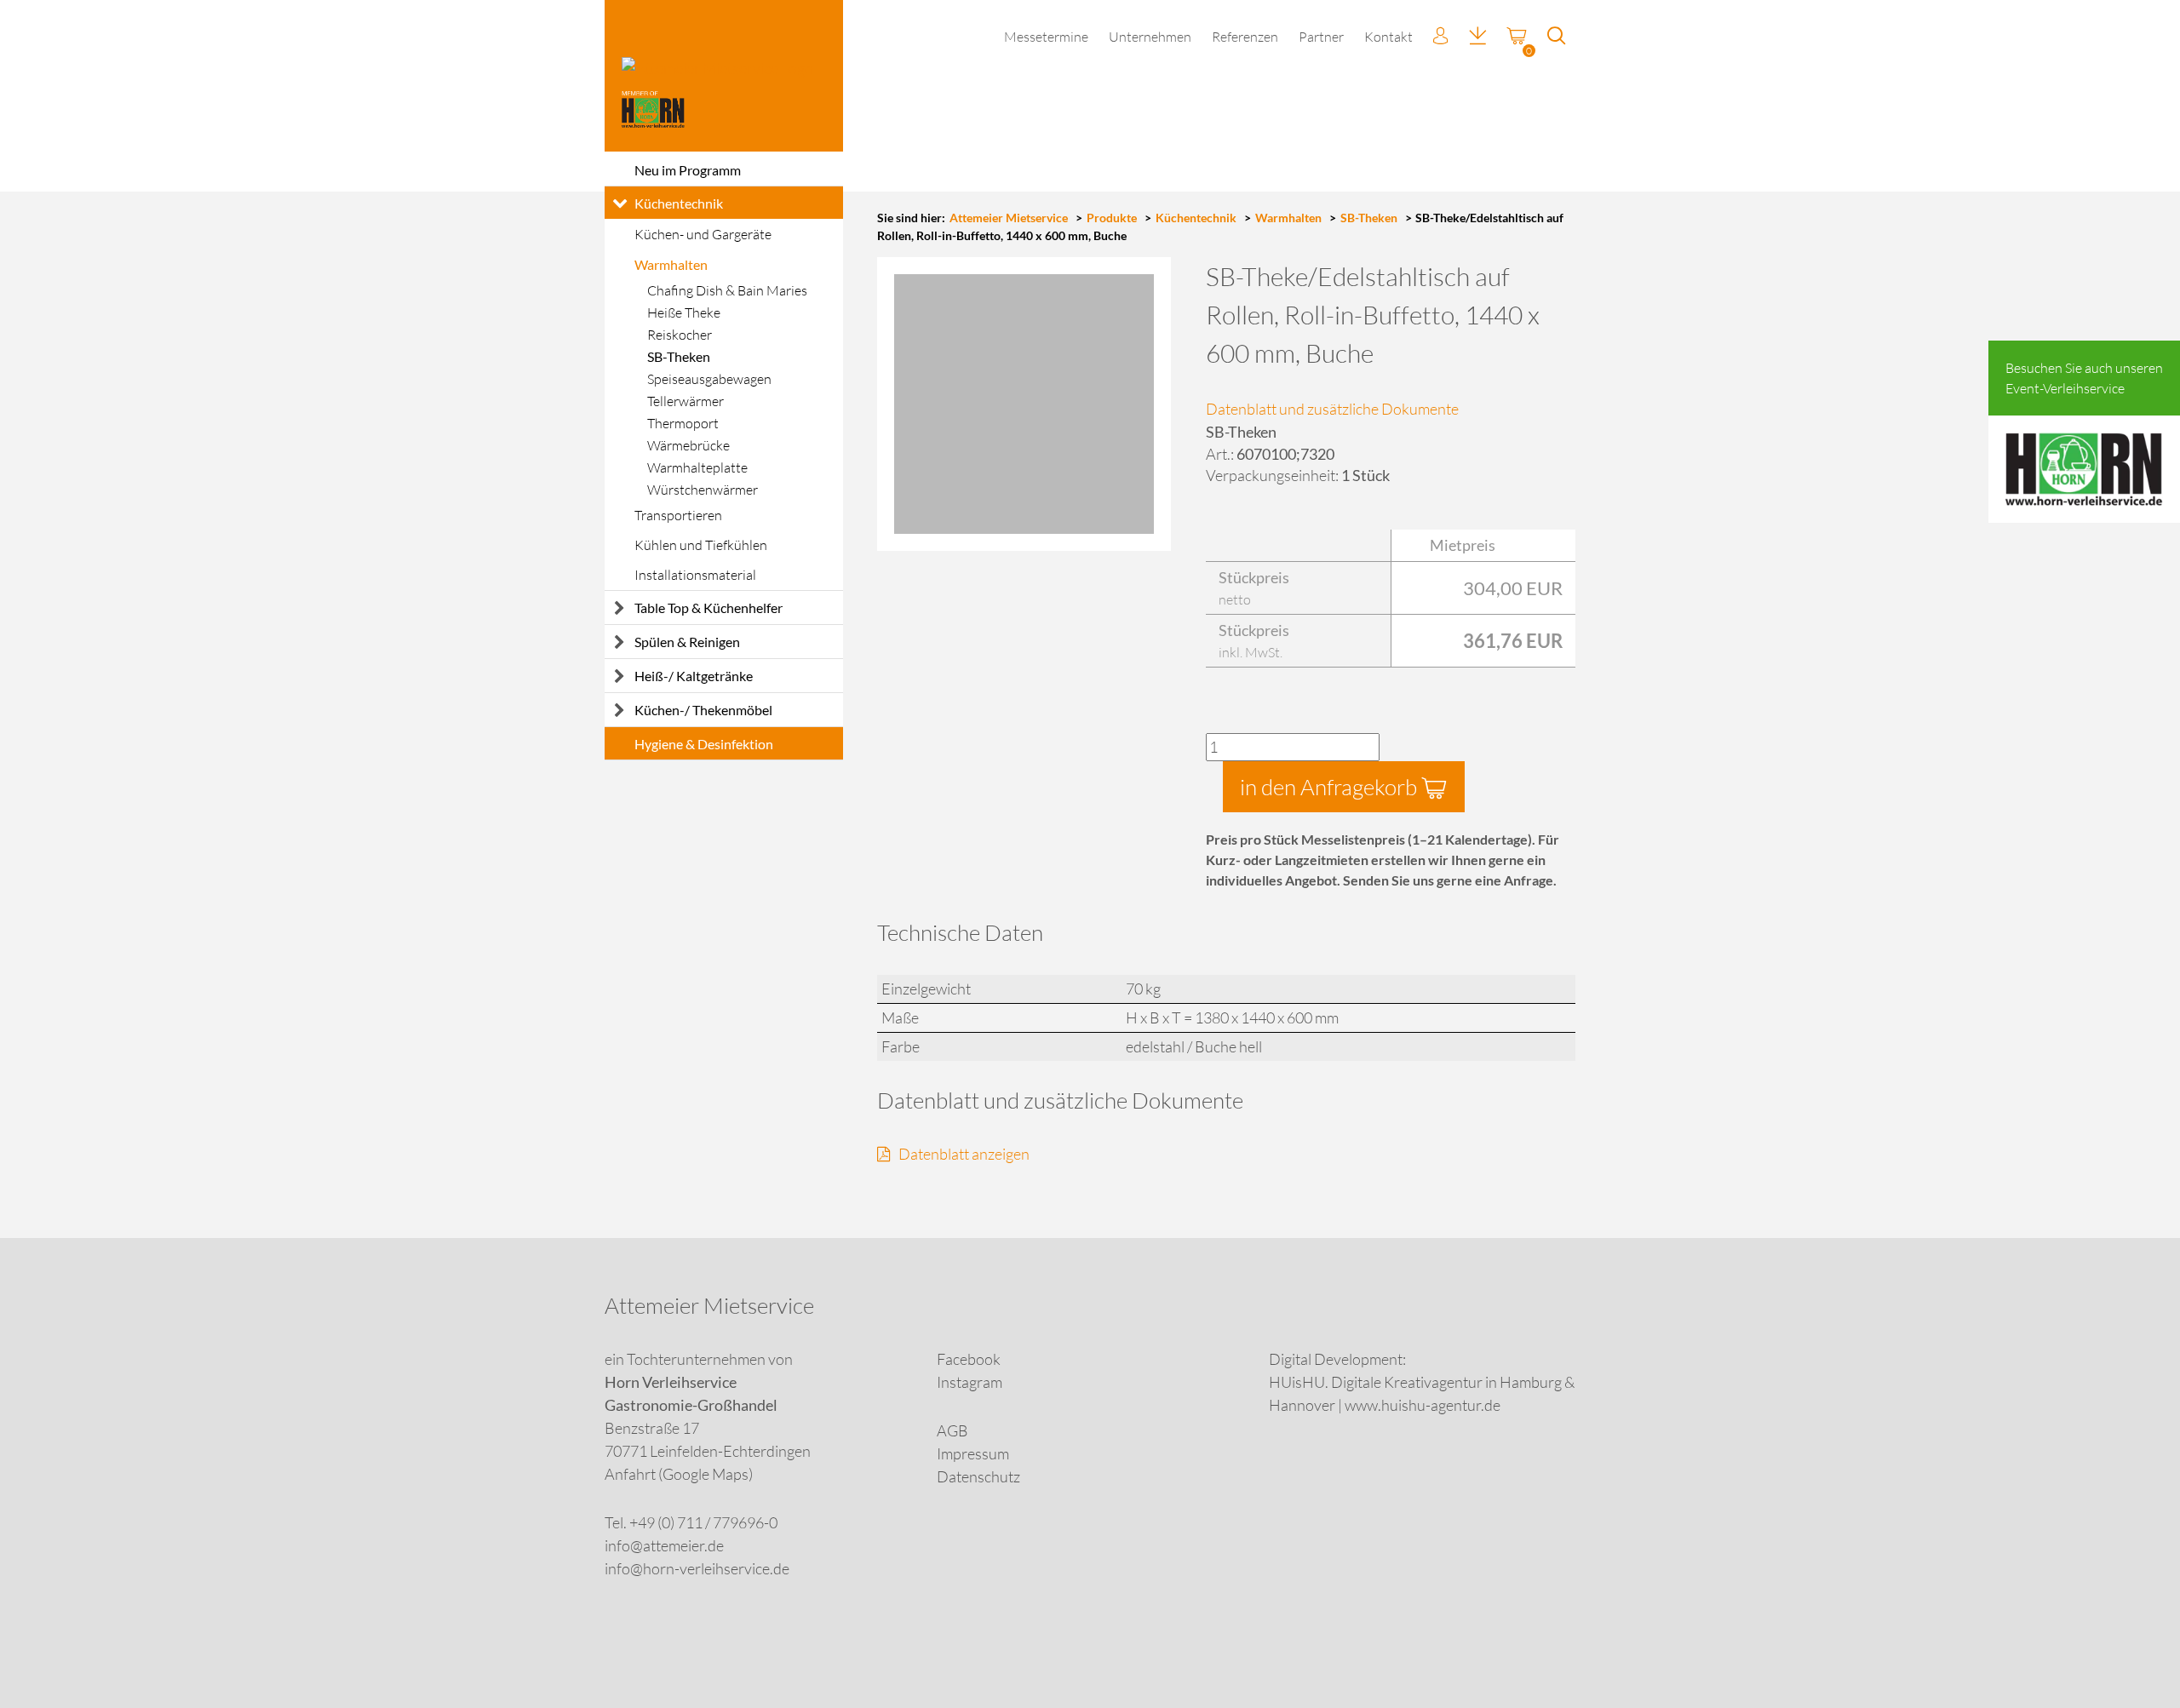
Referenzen (1245, 37)
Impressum (973, 1453)
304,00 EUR (1513, 588)
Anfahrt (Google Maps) (679, 1474)
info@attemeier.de (664, 1545)
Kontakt (1388, 37)
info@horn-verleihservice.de (697, 1568)
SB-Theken (679, 356)
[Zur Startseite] (724, 76)
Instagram (970, 1382)
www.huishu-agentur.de (1423, 1405)
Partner (1321, 37)
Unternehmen (1150, 37)
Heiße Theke (684, 312)
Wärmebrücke (688, 445)
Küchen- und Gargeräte (703, 234)
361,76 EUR (1513, 641)
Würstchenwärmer (703, 490)
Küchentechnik (679, 203)
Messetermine (1046, 37)
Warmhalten (671, 264)
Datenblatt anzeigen (964, 1154)
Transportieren (678, 515)
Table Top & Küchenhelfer (708, 608)
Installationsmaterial (695, 575)
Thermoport (683, 423)
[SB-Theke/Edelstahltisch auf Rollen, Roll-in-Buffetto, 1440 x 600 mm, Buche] (1024, 404)
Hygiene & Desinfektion (704, 744)
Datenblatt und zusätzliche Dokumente (1332, 409)
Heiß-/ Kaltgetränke (694, 676)
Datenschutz (978, 1476)
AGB (952, 1430)
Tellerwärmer (686, 401)
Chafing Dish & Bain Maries (727, 290)
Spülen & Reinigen (687, 642)
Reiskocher (680, 335)
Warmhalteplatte (697, 467)
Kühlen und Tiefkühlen (701, 545)
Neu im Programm (688, 170)
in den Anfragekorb (1331, 787)
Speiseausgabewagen (709, 379)
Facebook (969, 1359)
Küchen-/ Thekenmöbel (703, 710)
